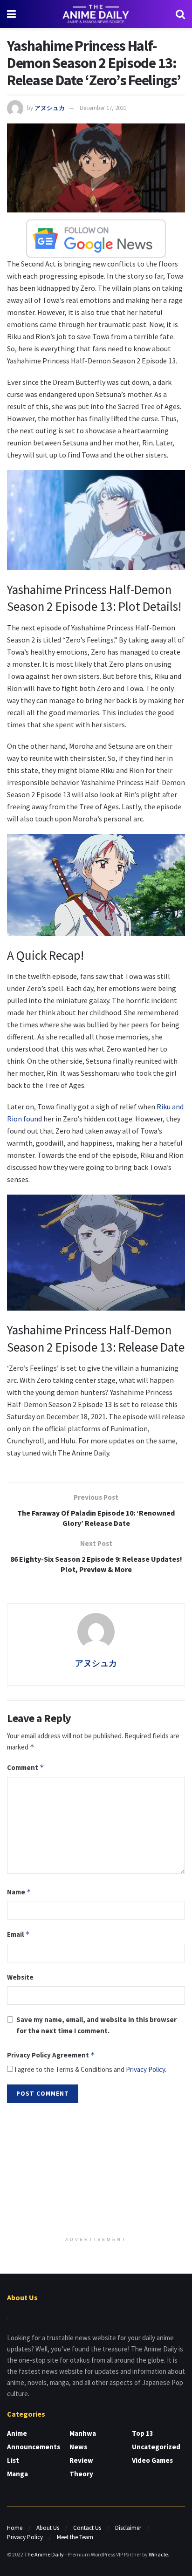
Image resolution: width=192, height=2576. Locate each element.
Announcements (34, 2447)
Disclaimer (128, 2528)
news (78, 2447)
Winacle (158, 2554)
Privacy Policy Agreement (51, 2055)
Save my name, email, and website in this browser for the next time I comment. (96, 2025)
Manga (17, 2474)
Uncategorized (156, 2447)
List (13, 2460)
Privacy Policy (145, 2069)
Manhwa (83, 2433)
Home (15, 2528)
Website (20, 1977)
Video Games (152, 2460)
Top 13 (143, 2433)
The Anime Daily (44, 2554)
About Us (48, 2528)
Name (19, 1892)
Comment (26, 1767)
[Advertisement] (96, 2171)
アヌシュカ (50, 108)
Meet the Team (75, 2537)
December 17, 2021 (103, 108)
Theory (81, 2474)
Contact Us (87, 2528)
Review (81, 2460)
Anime (17, 2433)
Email (18, 1934)
